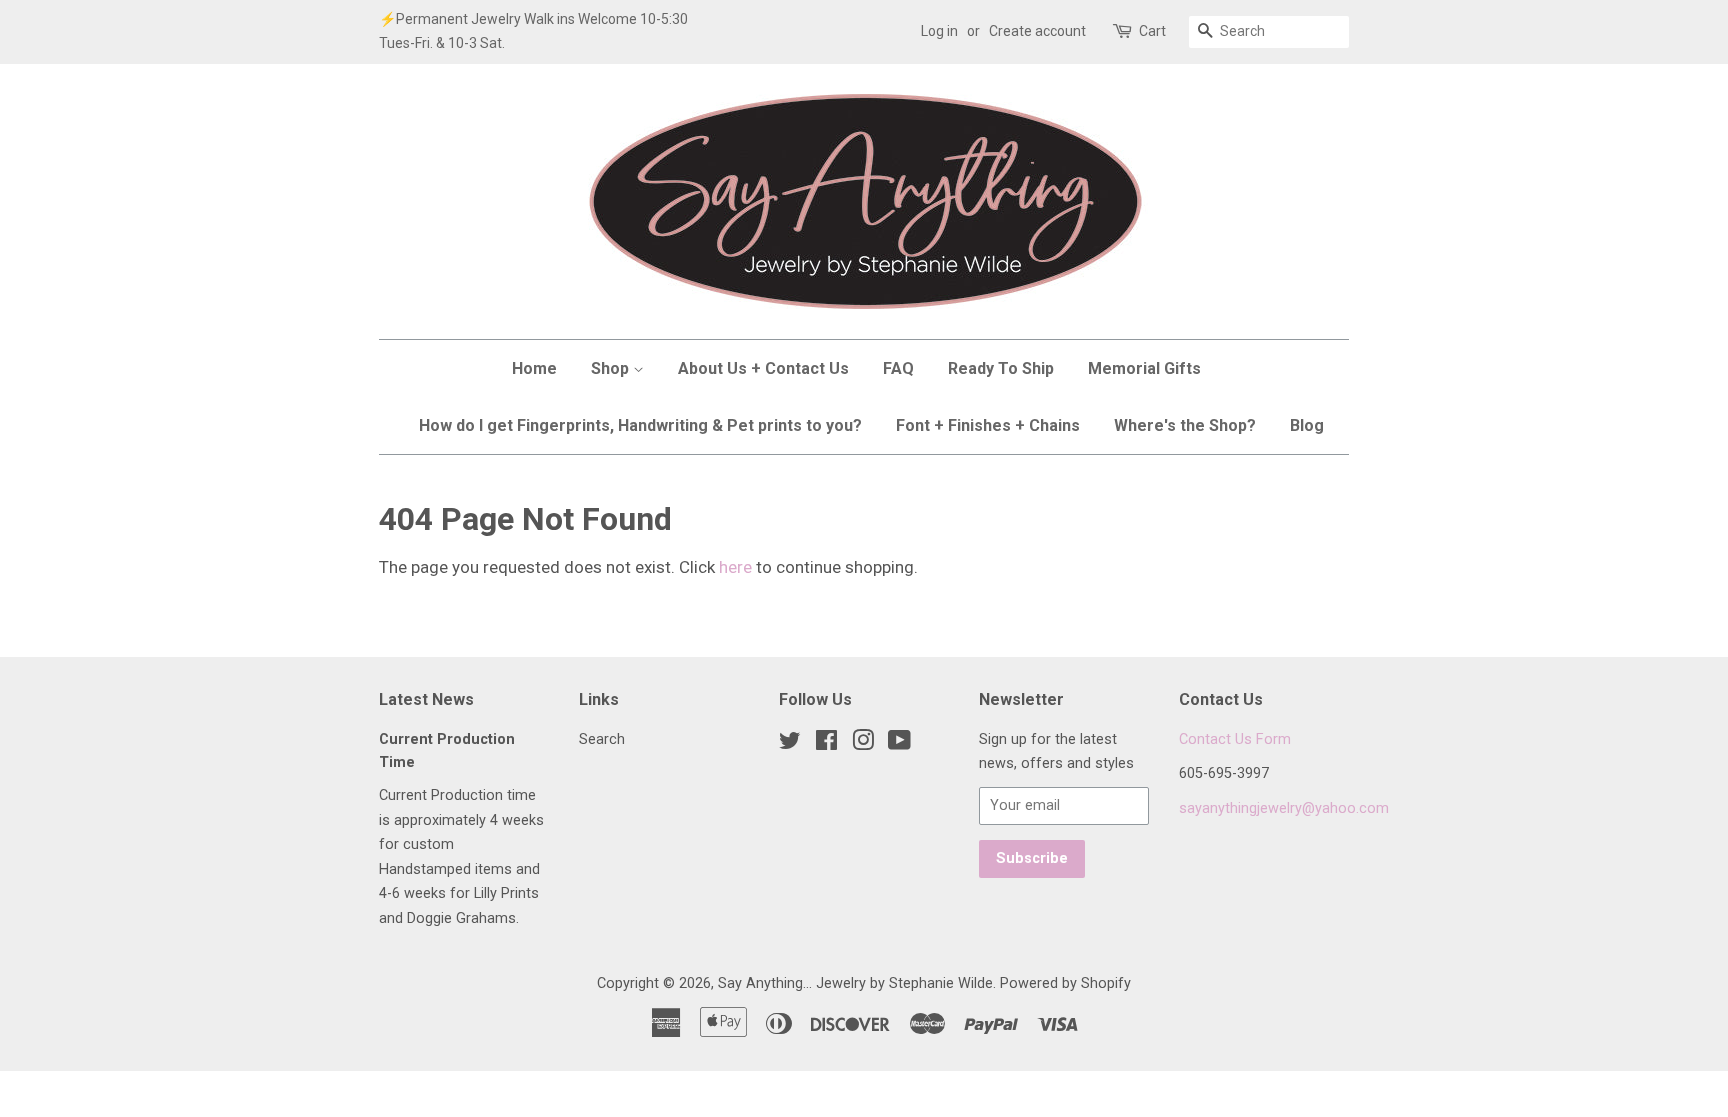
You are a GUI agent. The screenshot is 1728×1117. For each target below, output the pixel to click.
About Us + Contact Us (763, 368)
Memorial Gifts (1144, 368)
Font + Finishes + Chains (988, 425)
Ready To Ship (1001, 368)
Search (602, 739)
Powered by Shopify (1065, 983)
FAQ (898, 368)
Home (534, 368)
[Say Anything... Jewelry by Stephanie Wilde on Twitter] (790, 744)
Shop (612, 368)
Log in (939, 31)
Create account (1037, 31)
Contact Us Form (1235, 739)
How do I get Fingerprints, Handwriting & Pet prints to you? (640, 425)
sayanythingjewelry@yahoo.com (1284, 808)
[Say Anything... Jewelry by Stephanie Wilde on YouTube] (899, 744)
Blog (1307, 425)
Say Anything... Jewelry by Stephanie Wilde (855, 983)
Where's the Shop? (1185, 425)
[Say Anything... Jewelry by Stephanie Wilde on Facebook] (826, 744)
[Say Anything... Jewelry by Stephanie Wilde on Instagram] (863, 744)
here (735, 567)
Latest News (426, 699)
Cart (1152, 31)
